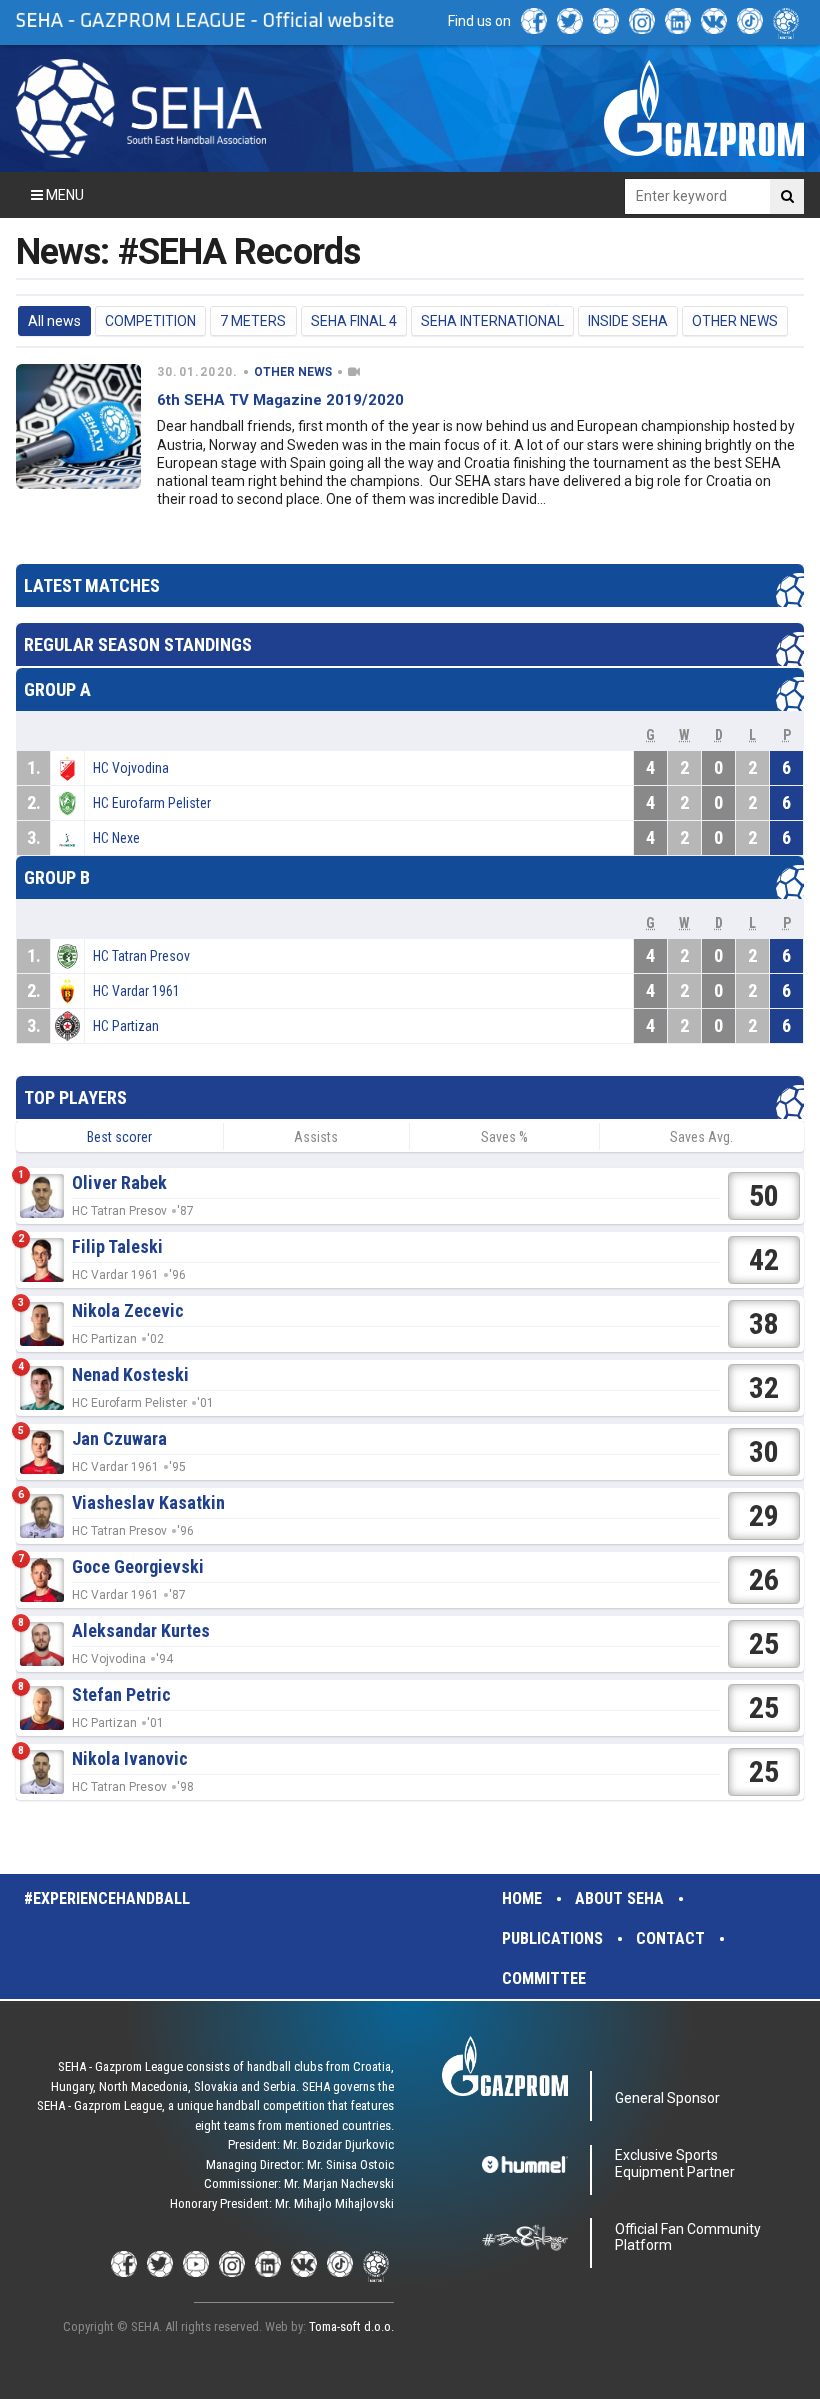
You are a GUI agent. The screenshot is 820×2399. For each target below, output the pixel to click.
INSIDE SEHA (628, 321)
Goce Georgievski (138, 1566)
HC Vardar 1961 (136, 991)
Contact (670, 1938)
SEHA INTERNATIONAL (492, 321)
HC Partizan (126, 1026)
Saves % (504, 1137)
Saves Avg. (701, 1137)
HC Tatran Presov (141, 956)
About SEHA (619, 1898)
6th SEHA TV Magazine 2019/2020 (280, 400)
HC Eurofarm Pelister (152, 803)
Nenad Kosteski (130, 1374)
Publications (552, 1938)
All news (54, 321)
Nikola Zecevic (128, 1310)
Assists (316, 1137)
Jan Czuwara (119, 1438)
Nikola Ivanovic (130, 1758)
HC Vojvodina (131, 768)
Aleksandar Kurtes (141, 1630)
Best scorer (119, 1137)
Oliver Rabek (119, 1182)
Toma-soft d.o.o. (351, 2326)
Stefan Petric (121, 1694)
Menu (63, 195)
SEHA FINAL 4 (354, 321)
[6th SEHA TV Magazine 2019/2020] (78, 426)
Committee (544, 1978)
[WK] (714, 21)
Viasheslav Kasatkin (148, 1502)
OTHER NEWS (735, 321)
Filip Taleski (117, 1246)
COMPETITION (150, 321)
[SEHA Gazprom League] (141, 108)
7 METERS (253, 321)
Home (522, 1898)
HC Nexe (116, 838)
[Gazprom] (704, 108)
